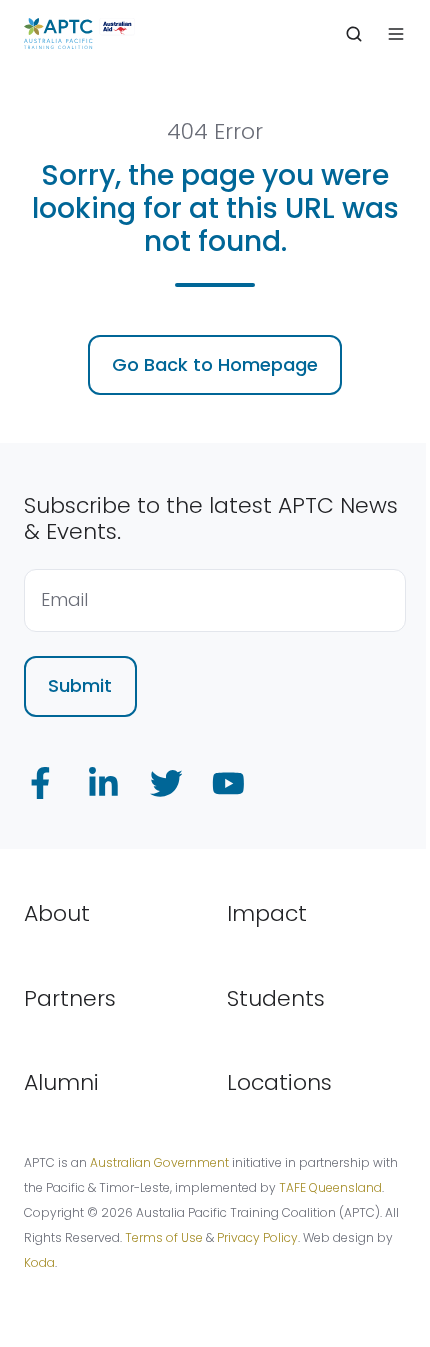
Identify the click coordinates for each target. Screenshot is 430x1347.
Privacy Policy (257, 1237)
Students (276, 998)
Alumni (61, 1082)
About (57, 913)
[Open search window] (354, 34)
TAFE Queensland (330, 1187)
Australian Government (159, 1162)
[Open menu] (396, 34)
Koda (39, 1262)
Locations (279, 1082)
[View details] (40, 783)
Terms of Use (164, 1237)
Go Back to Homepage (215, 364)
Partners (70, 998)
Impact (267, 913)
